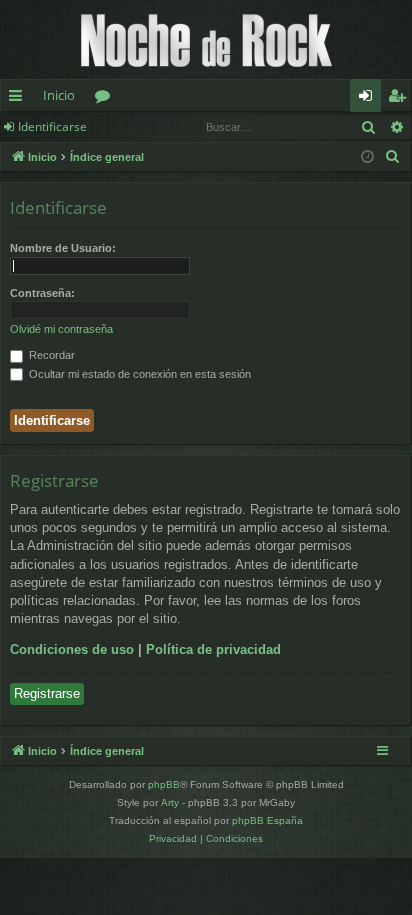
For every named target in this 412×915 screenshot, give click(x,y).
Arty (170, 802)
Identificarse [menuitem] (369, 99)
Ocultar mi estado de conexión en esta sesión (138, 374)
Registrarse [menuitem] (401, 99)
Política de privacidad (213, 649)
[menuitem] (393, 157)
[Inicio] (206, 39)
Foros (106, 99)
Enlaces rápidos (19, 99)
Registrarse (47, 693)
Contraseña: (42, 293)
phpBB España (267, 820)
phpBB (164, 784)
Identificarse (52, 126)
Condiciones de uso (72, 649)
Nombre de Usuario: (63, 248)
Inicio (59, 95)
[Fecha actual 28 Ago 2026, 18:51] (367, 157)
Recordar (50, 355)
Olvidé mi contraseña (61, 329)
